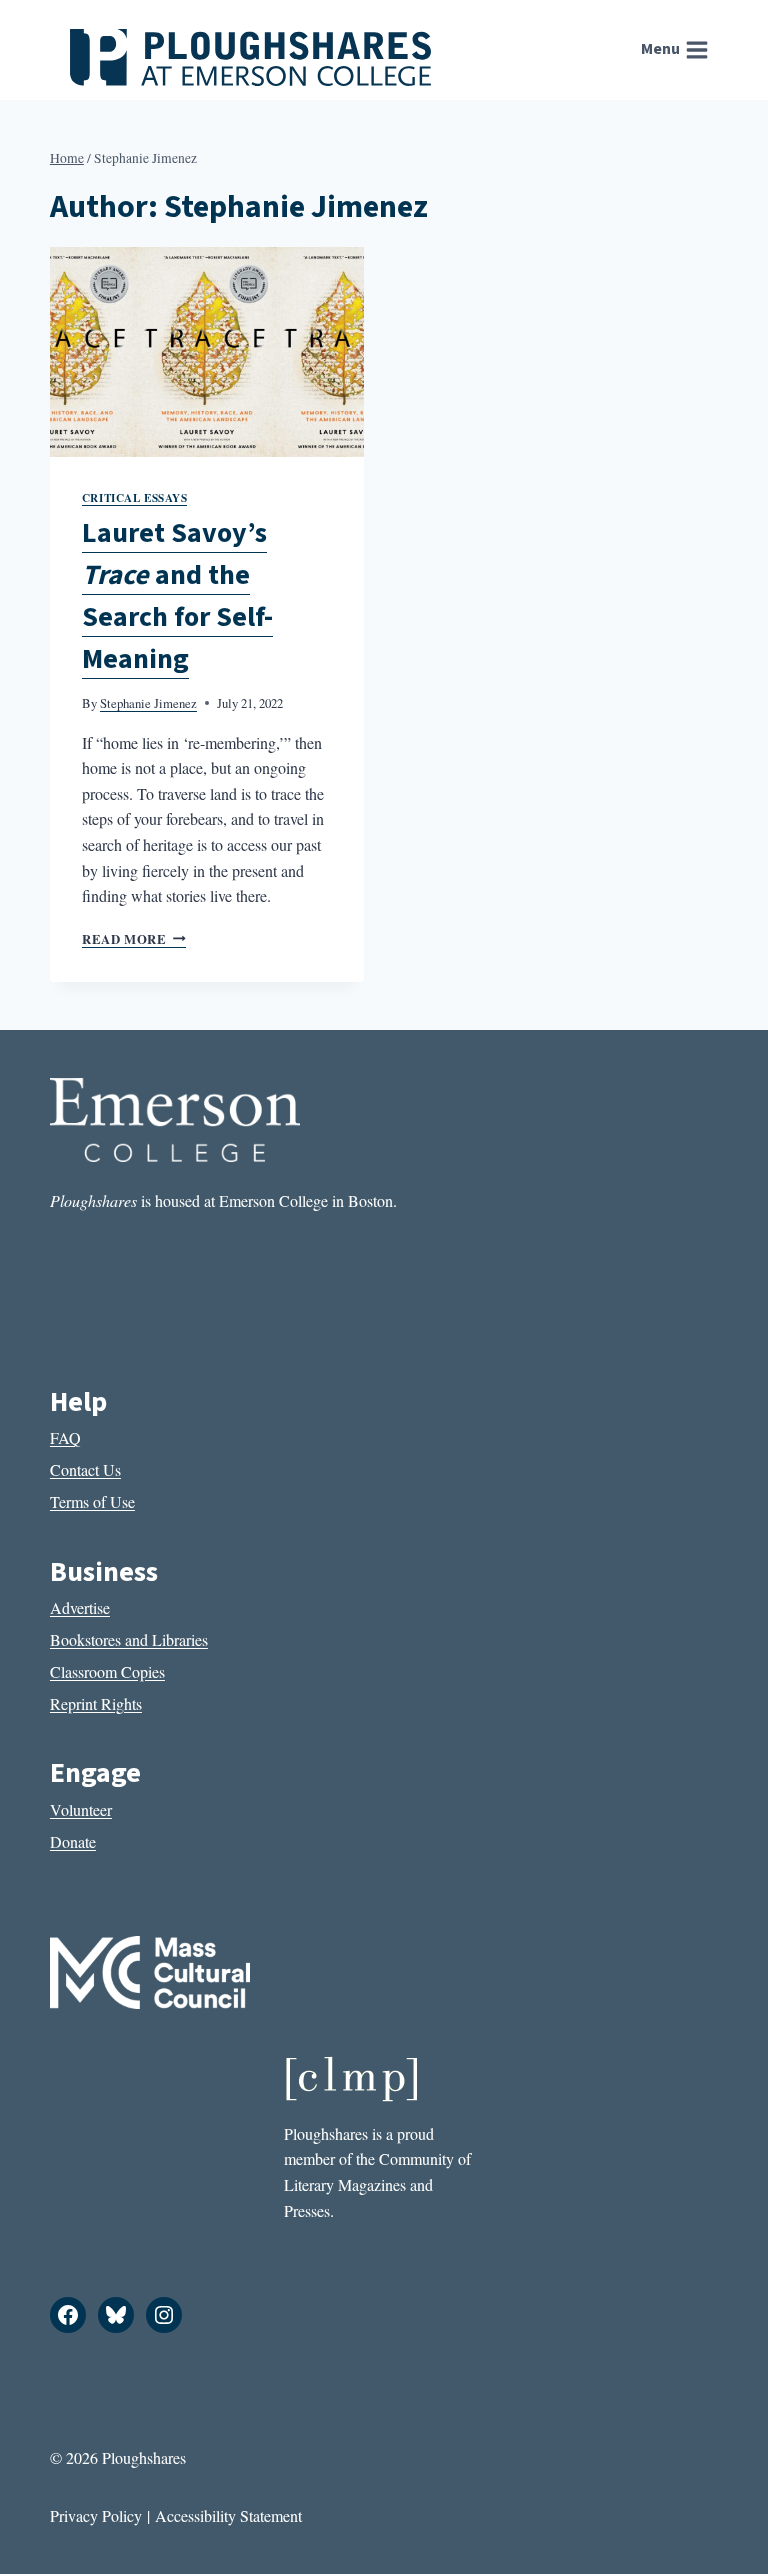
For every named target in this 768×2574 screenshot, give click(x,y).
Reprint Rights (96, 1703)
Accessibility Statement (228, 2515)
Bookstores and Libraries (129, 1639)
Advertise (80, 1607)
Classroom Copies (107, 1671)
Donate (73, 1841)
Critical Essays (134, 497)
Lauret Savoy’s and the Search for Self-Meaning (177, 596)
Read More (134, 939)
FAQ (65, 1437)
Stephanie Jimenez (148, 703)
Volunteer (81, 1809)
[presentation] (207, 351)
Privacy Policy (96, 2515)
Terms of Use (92, 1501)
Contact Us (85, 1469)
